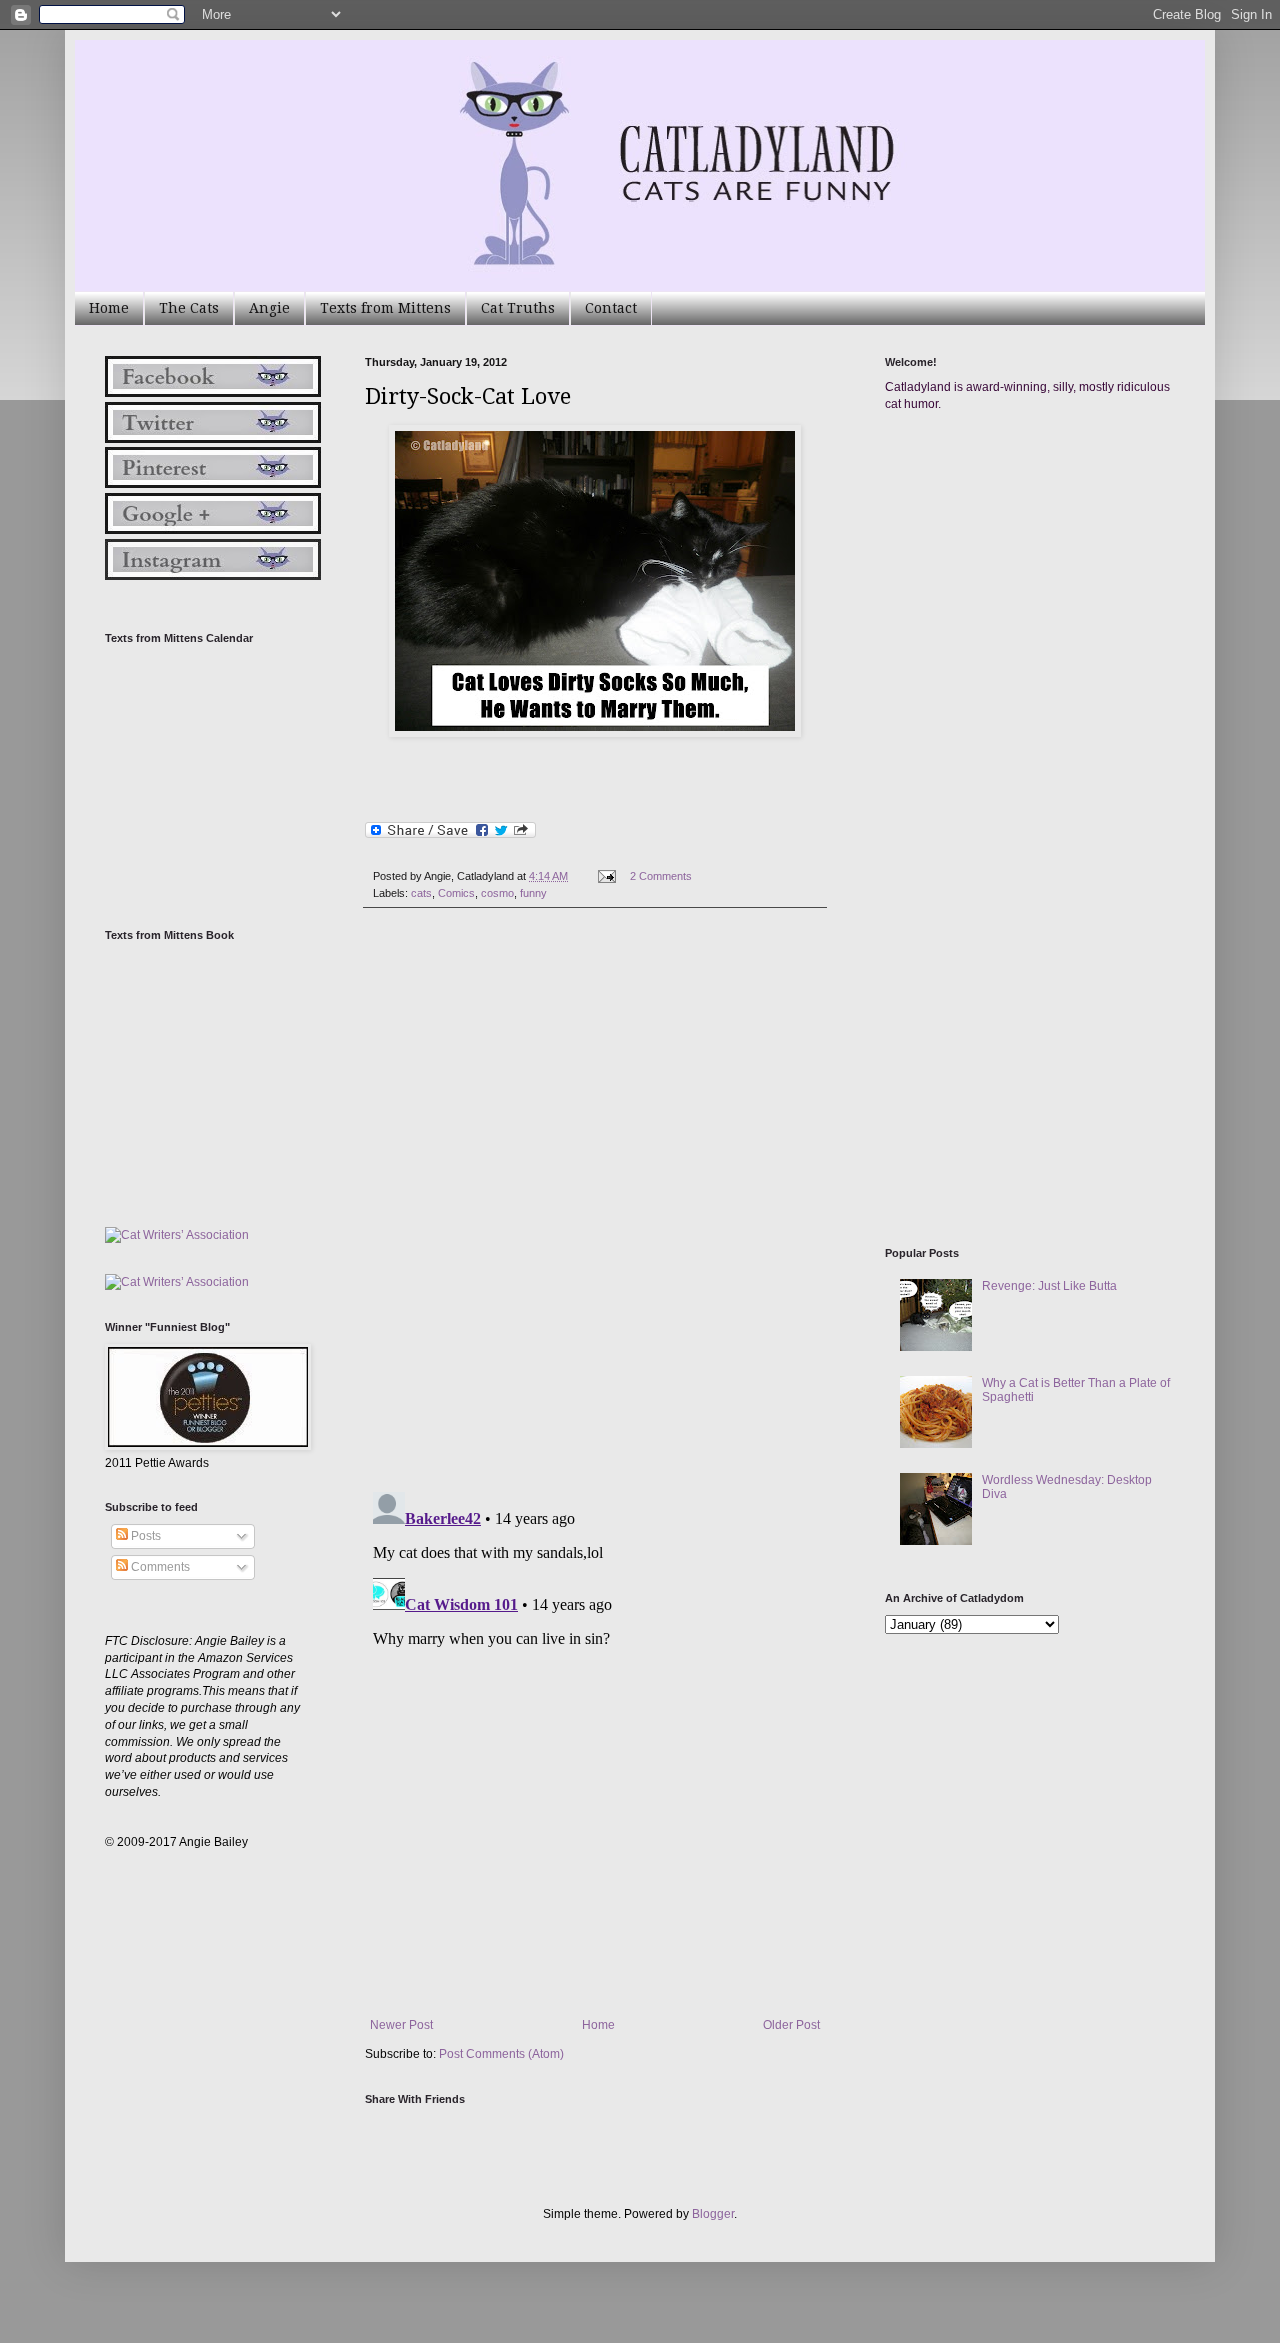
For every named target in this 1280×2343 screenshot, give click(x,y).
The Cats (189, 308)
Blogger (713, 2214)
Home (109, 308)
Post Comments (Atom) (501, 2054)
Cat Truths (518, 308)
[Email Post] (606, 876)
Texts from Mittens (385, 308)
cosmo (497, 893)
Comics (456, 893)
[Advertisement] (1035, 618)
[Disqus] (595, 1200)
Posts (144, 1536)
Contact (611, 308)
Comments (159, 1567)
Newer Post (401, 2025)
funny (533, 893)
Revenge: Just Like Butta (1049, 1286)
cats (421, 893)
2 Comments (661, 876)
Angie (269, 308)
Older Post (791, 2025)
